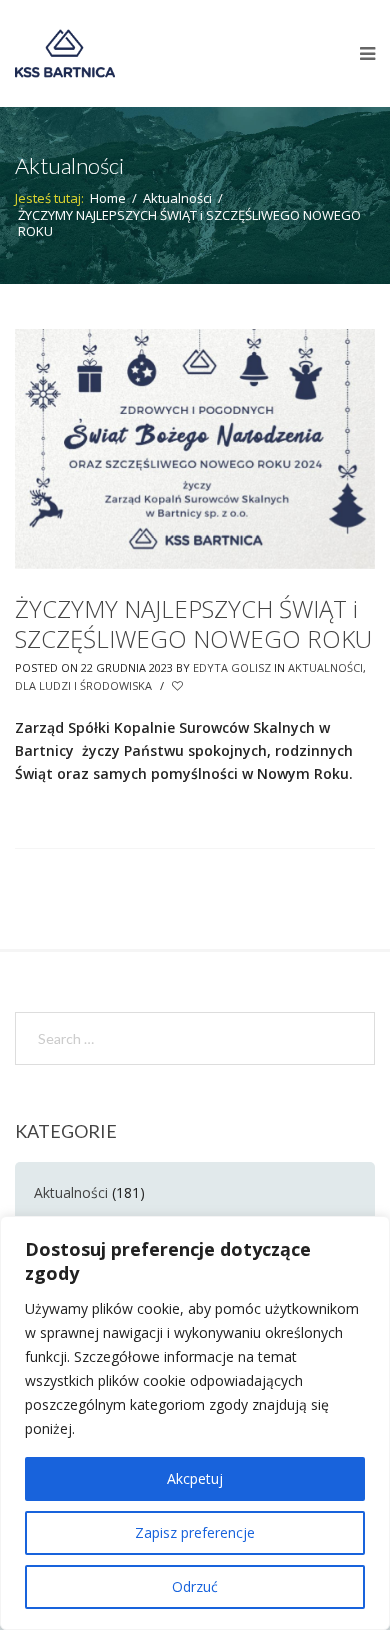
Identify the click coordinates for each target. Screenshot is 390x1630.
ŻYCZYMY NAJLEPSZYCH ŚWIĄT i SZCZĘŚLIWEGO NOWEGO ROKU (193, 623)
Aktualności (177, 198)
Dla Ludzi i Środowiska (83, 685)
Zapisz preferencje (195, 1532)
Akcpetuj (195, 1478)
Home (108, 198)
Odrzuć (195, 1586)
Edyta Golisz (232, 667)
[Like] (179, 686)
